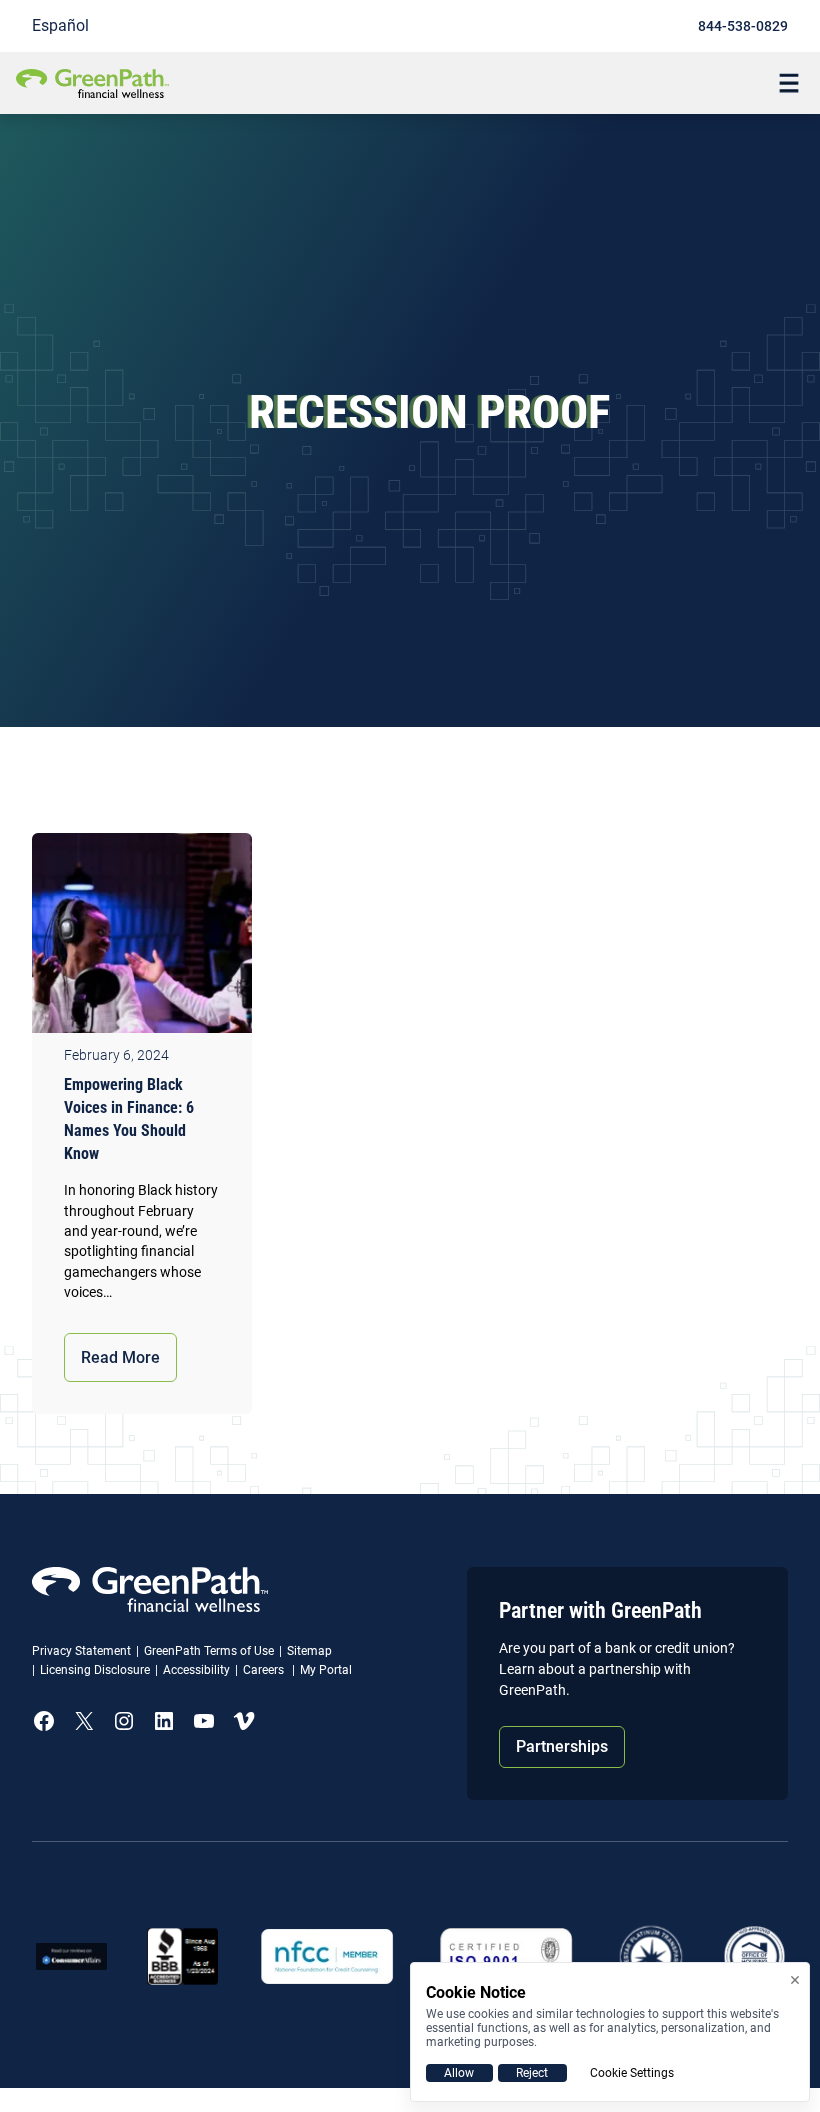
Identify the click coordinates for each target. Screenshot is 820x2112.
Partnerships (562, 1746)
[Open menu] (789, 83)
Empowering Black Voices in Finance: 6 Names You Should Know (129, 1119)
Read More (120, 1357)
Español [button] (60, 25)
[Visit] (506, 1956)
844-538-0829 (743, 26)
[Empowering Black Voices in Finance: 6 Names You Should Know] (142, 938)
